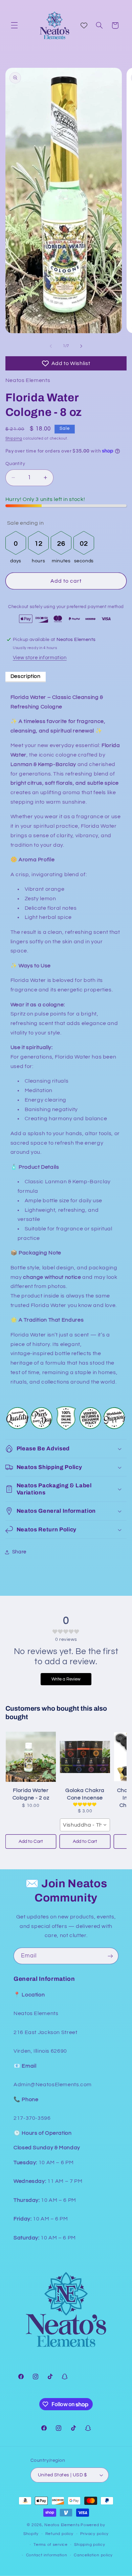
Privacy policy (94, 2534)
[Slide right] (81, 346)
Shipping (14, 438)
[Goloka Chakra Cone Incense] (85, 1757)
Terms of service (51, 2545)
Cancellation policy (93, 2555)
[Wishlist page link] (84, 25)
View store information (40, 658)
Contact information (47, 2555)
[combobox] (85, 1825)
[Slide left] (51, 346)
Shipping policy (90, 2545)
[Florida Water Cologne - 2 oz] (31, 1757)
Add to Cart (31, 1842)
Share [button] (19, 1552)
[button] (14, 25)
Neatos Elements (62, 2525)
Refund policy (60, 2534)
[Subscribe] (110, 1956)
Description (26, 676)
